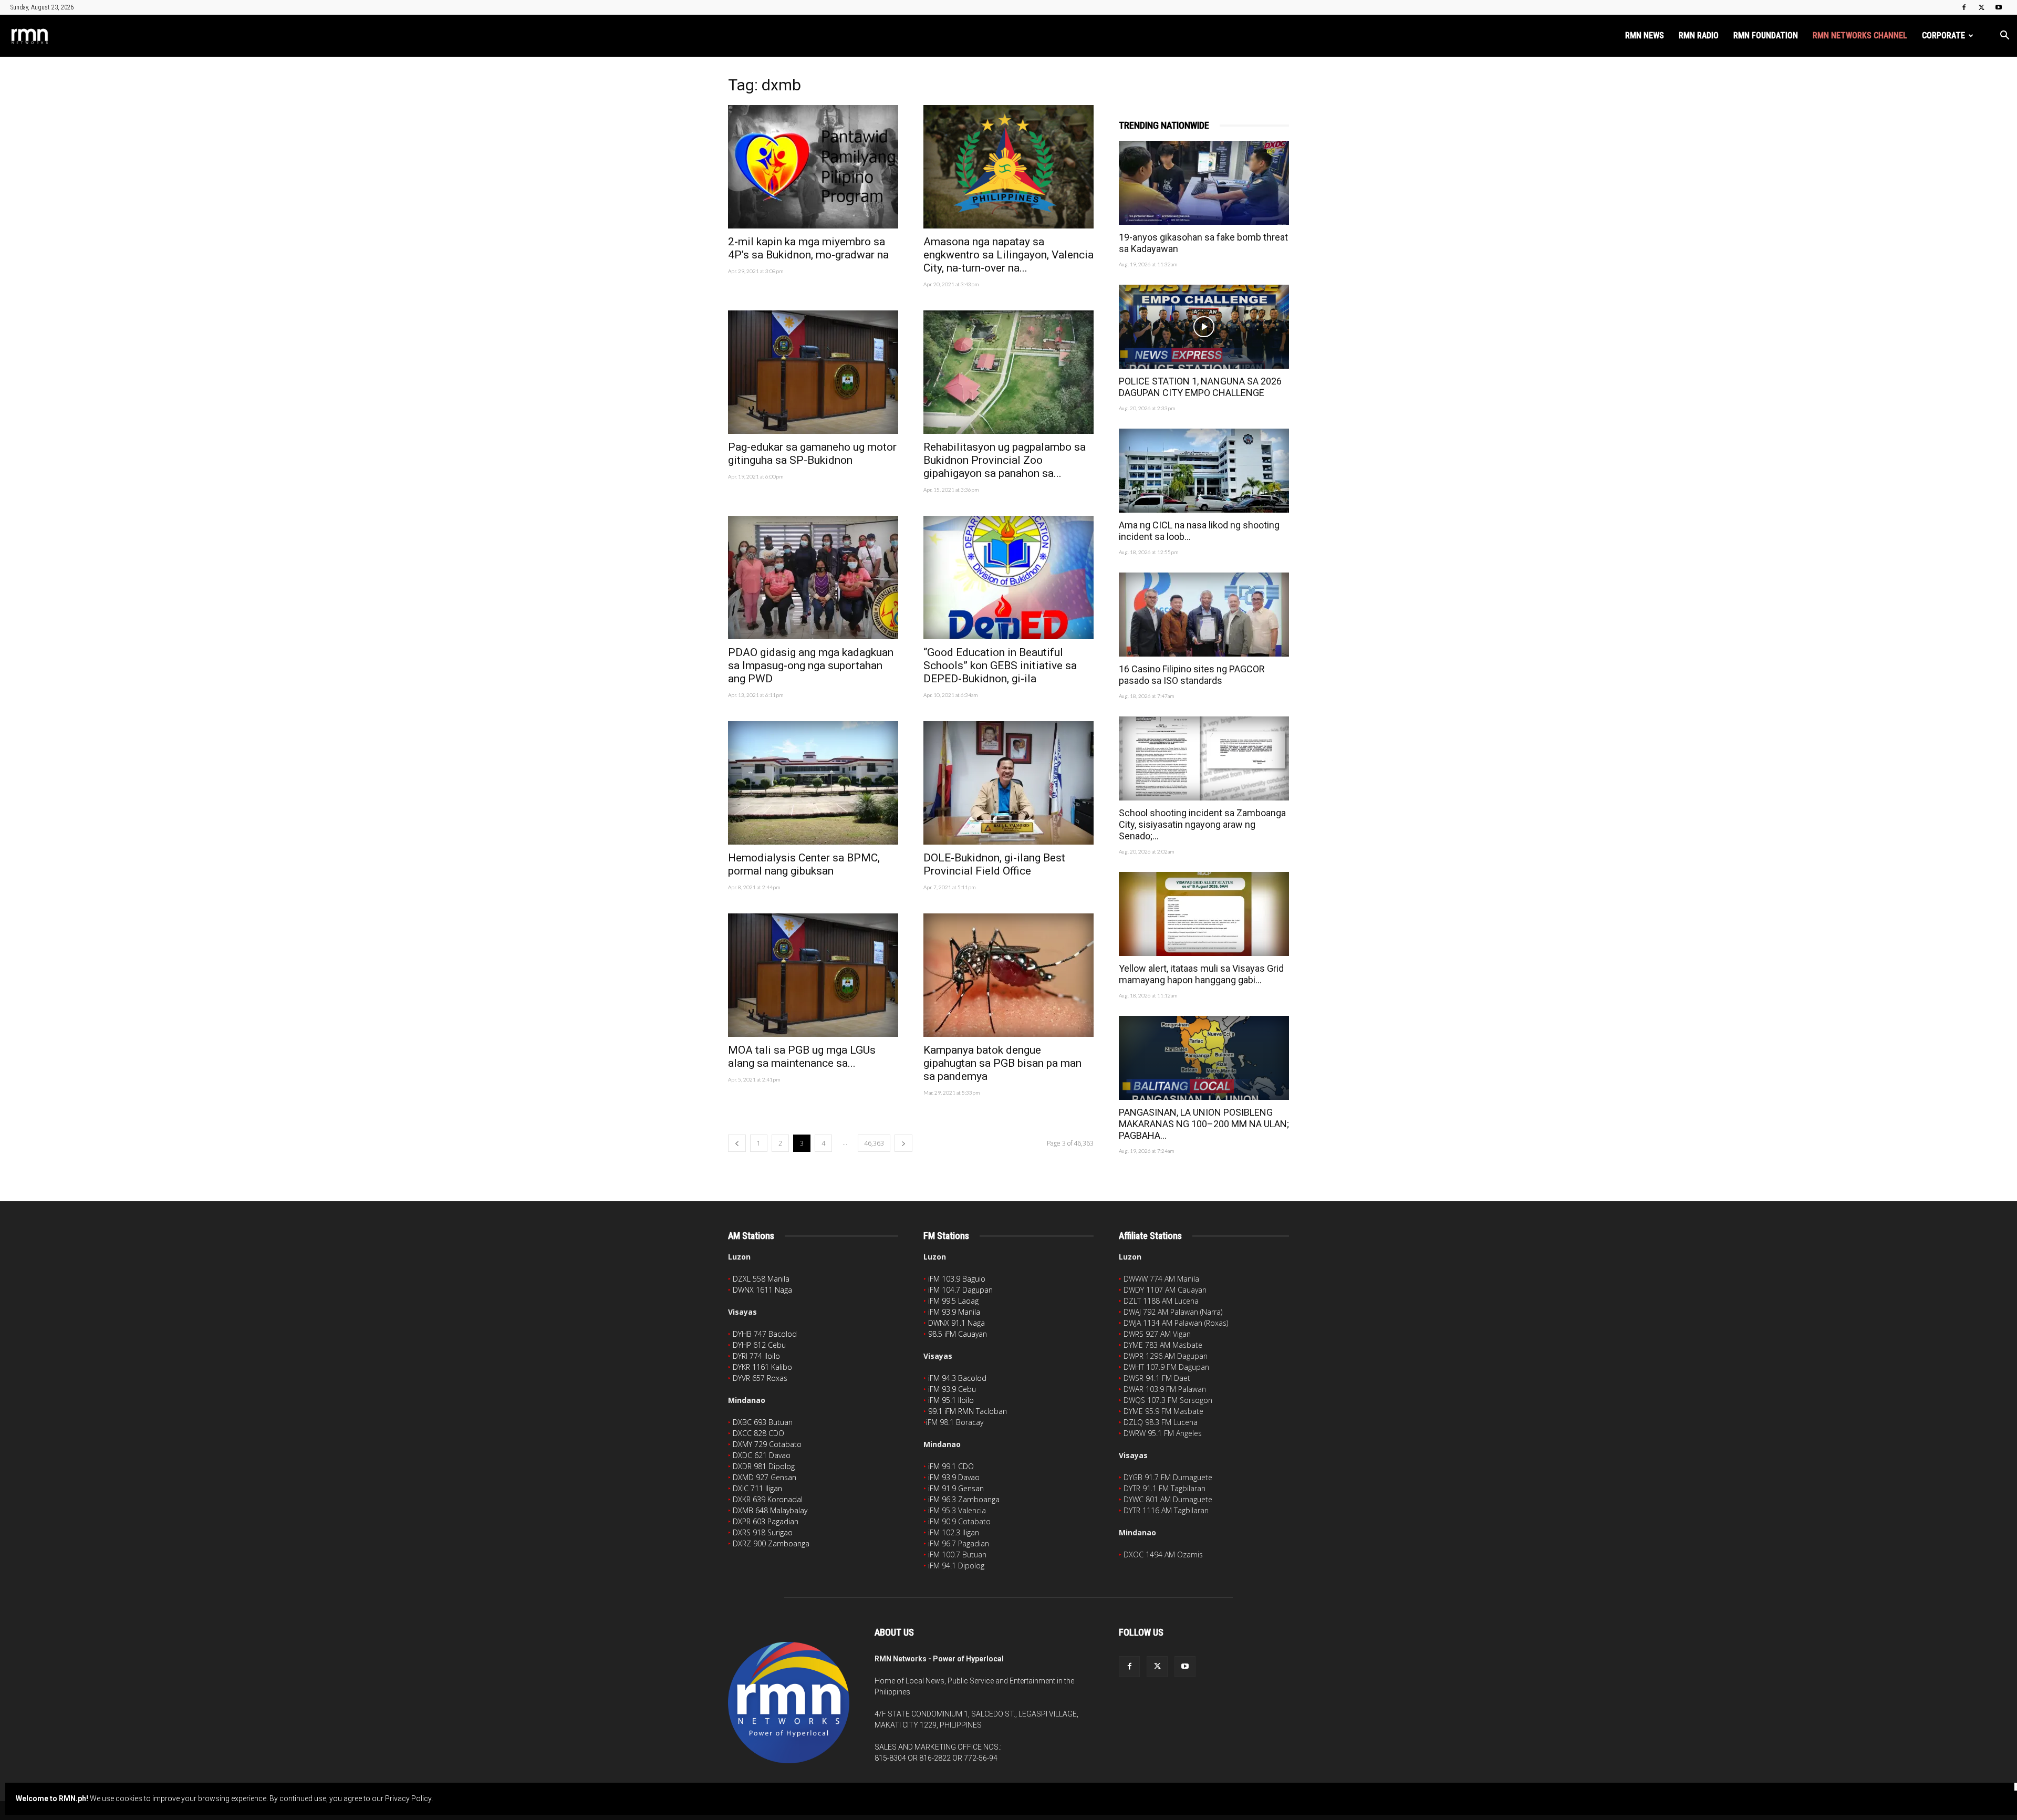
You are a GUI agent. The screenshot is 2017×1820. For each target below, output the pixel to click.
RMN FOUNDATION (1766, 35)
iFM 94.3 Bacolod (957, 1378)
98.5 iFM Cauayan (958, 1334)
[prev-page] (737, 1143)
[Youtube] (1999, 7)
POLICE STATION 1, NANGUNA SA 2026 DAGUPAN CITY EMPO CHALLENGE (1200, 387)
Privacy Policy (408, 1798)
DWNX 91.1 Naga (956, 1323)
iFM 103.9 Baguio (957, 1279)
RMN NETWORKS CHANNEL (1860, 35)
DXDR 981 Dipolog (764, 1466)
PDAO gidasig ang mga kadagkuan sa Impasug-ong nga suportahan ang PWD (811, 665)
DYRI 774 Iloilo (756, 1356)
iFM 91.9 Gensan (956, 1488)
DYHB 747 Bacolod (765, 1334)
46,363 (874, 1143)
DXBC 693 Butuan (763, 1422)
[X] (1981, 7)
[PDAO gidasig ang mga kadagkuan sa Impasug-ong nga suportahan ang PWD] (813, 578)
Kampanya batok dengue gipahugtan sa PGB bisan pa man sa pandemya (1002, 1063)
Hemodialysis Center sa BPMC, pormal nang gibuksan (804, 864)
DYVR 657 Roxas (760, 1378)
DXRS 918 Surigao (763, 1532)
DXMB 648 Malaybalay (770, 1510)
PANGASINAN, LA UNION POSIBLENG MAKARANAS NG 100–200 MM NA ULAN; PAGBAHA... (1204, 1124)
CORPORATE (1943, 35)
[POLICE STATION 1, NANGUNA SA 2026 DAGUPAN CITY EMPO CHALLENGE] (1204, 327)
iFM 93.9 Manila (954, 1312)
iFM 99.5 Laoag (953, 1301)
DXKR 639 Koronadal (768, 1499)
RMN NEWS (1645, 35)
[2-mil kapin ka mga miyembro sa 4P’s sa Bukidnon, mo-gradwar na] (813, 167)
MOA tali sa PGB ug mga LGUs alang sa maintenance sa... (802, 1057)
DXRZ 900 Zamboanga (771, 1543)
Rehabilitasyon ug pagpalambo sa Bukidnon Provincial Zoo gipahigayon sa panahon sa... (1005, 460)
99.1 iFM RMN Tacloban (968, 1411)
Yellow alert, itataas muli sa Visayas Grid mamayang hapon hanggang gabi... (1201, 974)
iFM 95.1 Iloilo (951, 1400)
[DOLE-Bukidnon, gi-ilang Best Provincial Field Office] (1008, 783)
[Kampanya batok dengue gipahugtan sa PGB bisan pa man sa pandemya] (1008, 975)
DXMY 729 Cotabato (767, 1444)
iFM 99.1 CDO (951, 1466)
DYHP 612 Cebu (759, 1345)
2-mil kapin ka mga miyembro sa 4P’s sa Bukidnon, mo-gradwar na (808, 248)
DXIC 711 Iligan (757, 1488)
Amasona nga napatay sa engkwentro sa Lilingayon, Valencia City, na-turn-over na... (1008, 255)
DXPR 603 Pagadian (766, 1521)
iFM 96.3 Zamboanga (964, 1499)
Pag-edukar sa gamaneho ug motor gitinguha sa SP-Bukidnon (812, 454)
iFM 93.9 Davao (954, 1477)
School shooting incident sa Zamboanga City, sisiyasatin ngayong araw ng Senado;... (1202, 824)
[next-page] (903, 1143)
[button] (2004, 37)
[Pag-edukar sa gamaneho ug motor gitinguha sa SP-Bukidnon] (813, 372)
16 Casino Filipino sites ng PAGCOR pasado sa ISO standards (1192, 675)
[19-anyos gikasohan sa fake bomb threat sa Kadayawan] (1204, 183)
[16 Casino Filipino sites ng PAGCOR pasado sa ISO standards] (1204, 615)
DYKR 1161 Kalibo (762, 1367)
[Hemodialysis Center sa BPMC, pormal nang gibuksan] (813, 783)
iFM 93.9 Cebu (952, 1389)
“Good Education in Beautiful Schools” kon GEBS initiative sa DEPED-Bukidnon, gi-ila (1000, 665)
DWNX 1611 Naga (762, 1290)
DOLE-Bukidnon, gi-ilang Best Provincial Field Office (994, 864)
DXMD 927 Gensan (765, 1477)
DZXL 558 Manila (761, 1279)
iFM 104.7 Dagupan (960, 1290)
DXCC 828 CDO (758, 1433)
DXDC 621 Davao (762, 1455)
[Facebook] (1964, 7)
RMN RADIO (1699, 35)
